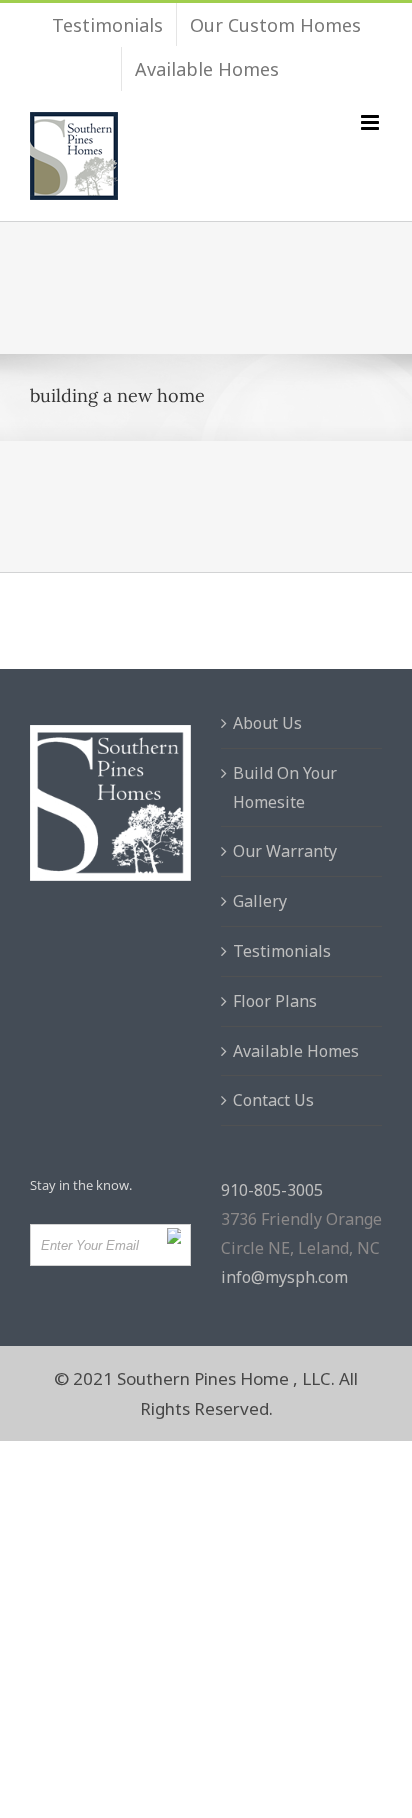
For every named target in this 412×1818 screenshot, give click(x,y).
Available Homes (296, 1051)
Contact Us (273, 1100)
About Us (267, 723)
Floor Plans (275, 1001)
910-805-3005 (272, 1190)
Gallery (260, 901)
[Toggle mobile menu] (371, 122)
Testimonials (282, 951)
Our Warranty (285, 851)
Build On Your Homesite (285, 787)
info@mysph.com (284, 1277)
